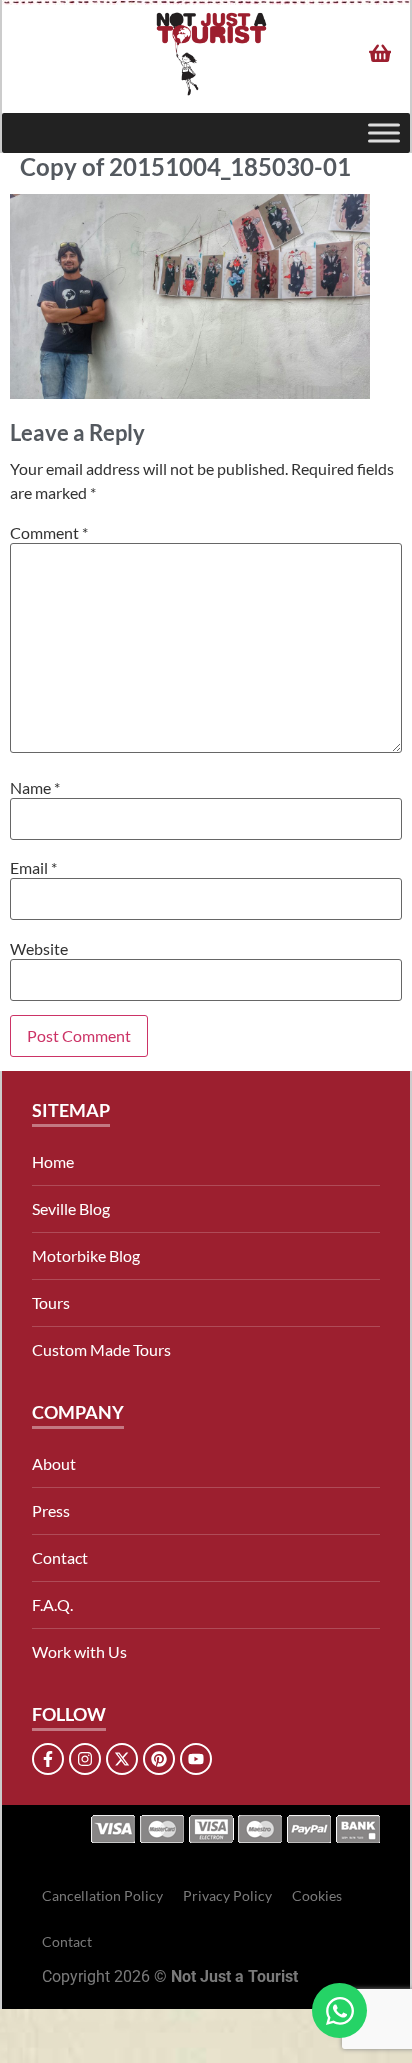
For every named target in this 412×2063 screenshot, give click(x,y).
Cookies (317, 1895)
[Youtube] (196, 1759)
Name (35, 788)
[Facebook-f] (48, 1759)
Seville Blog (71, 1208)
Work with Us (79, 1651)
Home (53, 1161)
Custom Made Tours (101, 1349)
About (54, 1463)
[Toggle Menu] (384, 133)
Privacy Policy (227, 1895)
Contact (60, 1557)
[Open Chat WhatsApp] (339, 2010)
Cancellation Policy (102, 1895)
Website (39, 949)
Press (51, 1510)
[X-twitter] (122, 1759)
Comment (49, 533)
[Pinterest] (159, 1759)
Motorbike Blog (86, 1255)
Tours (51, 1302)
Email (33, 868)
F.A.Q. (52, 1604)
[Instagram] (85, 1759)
